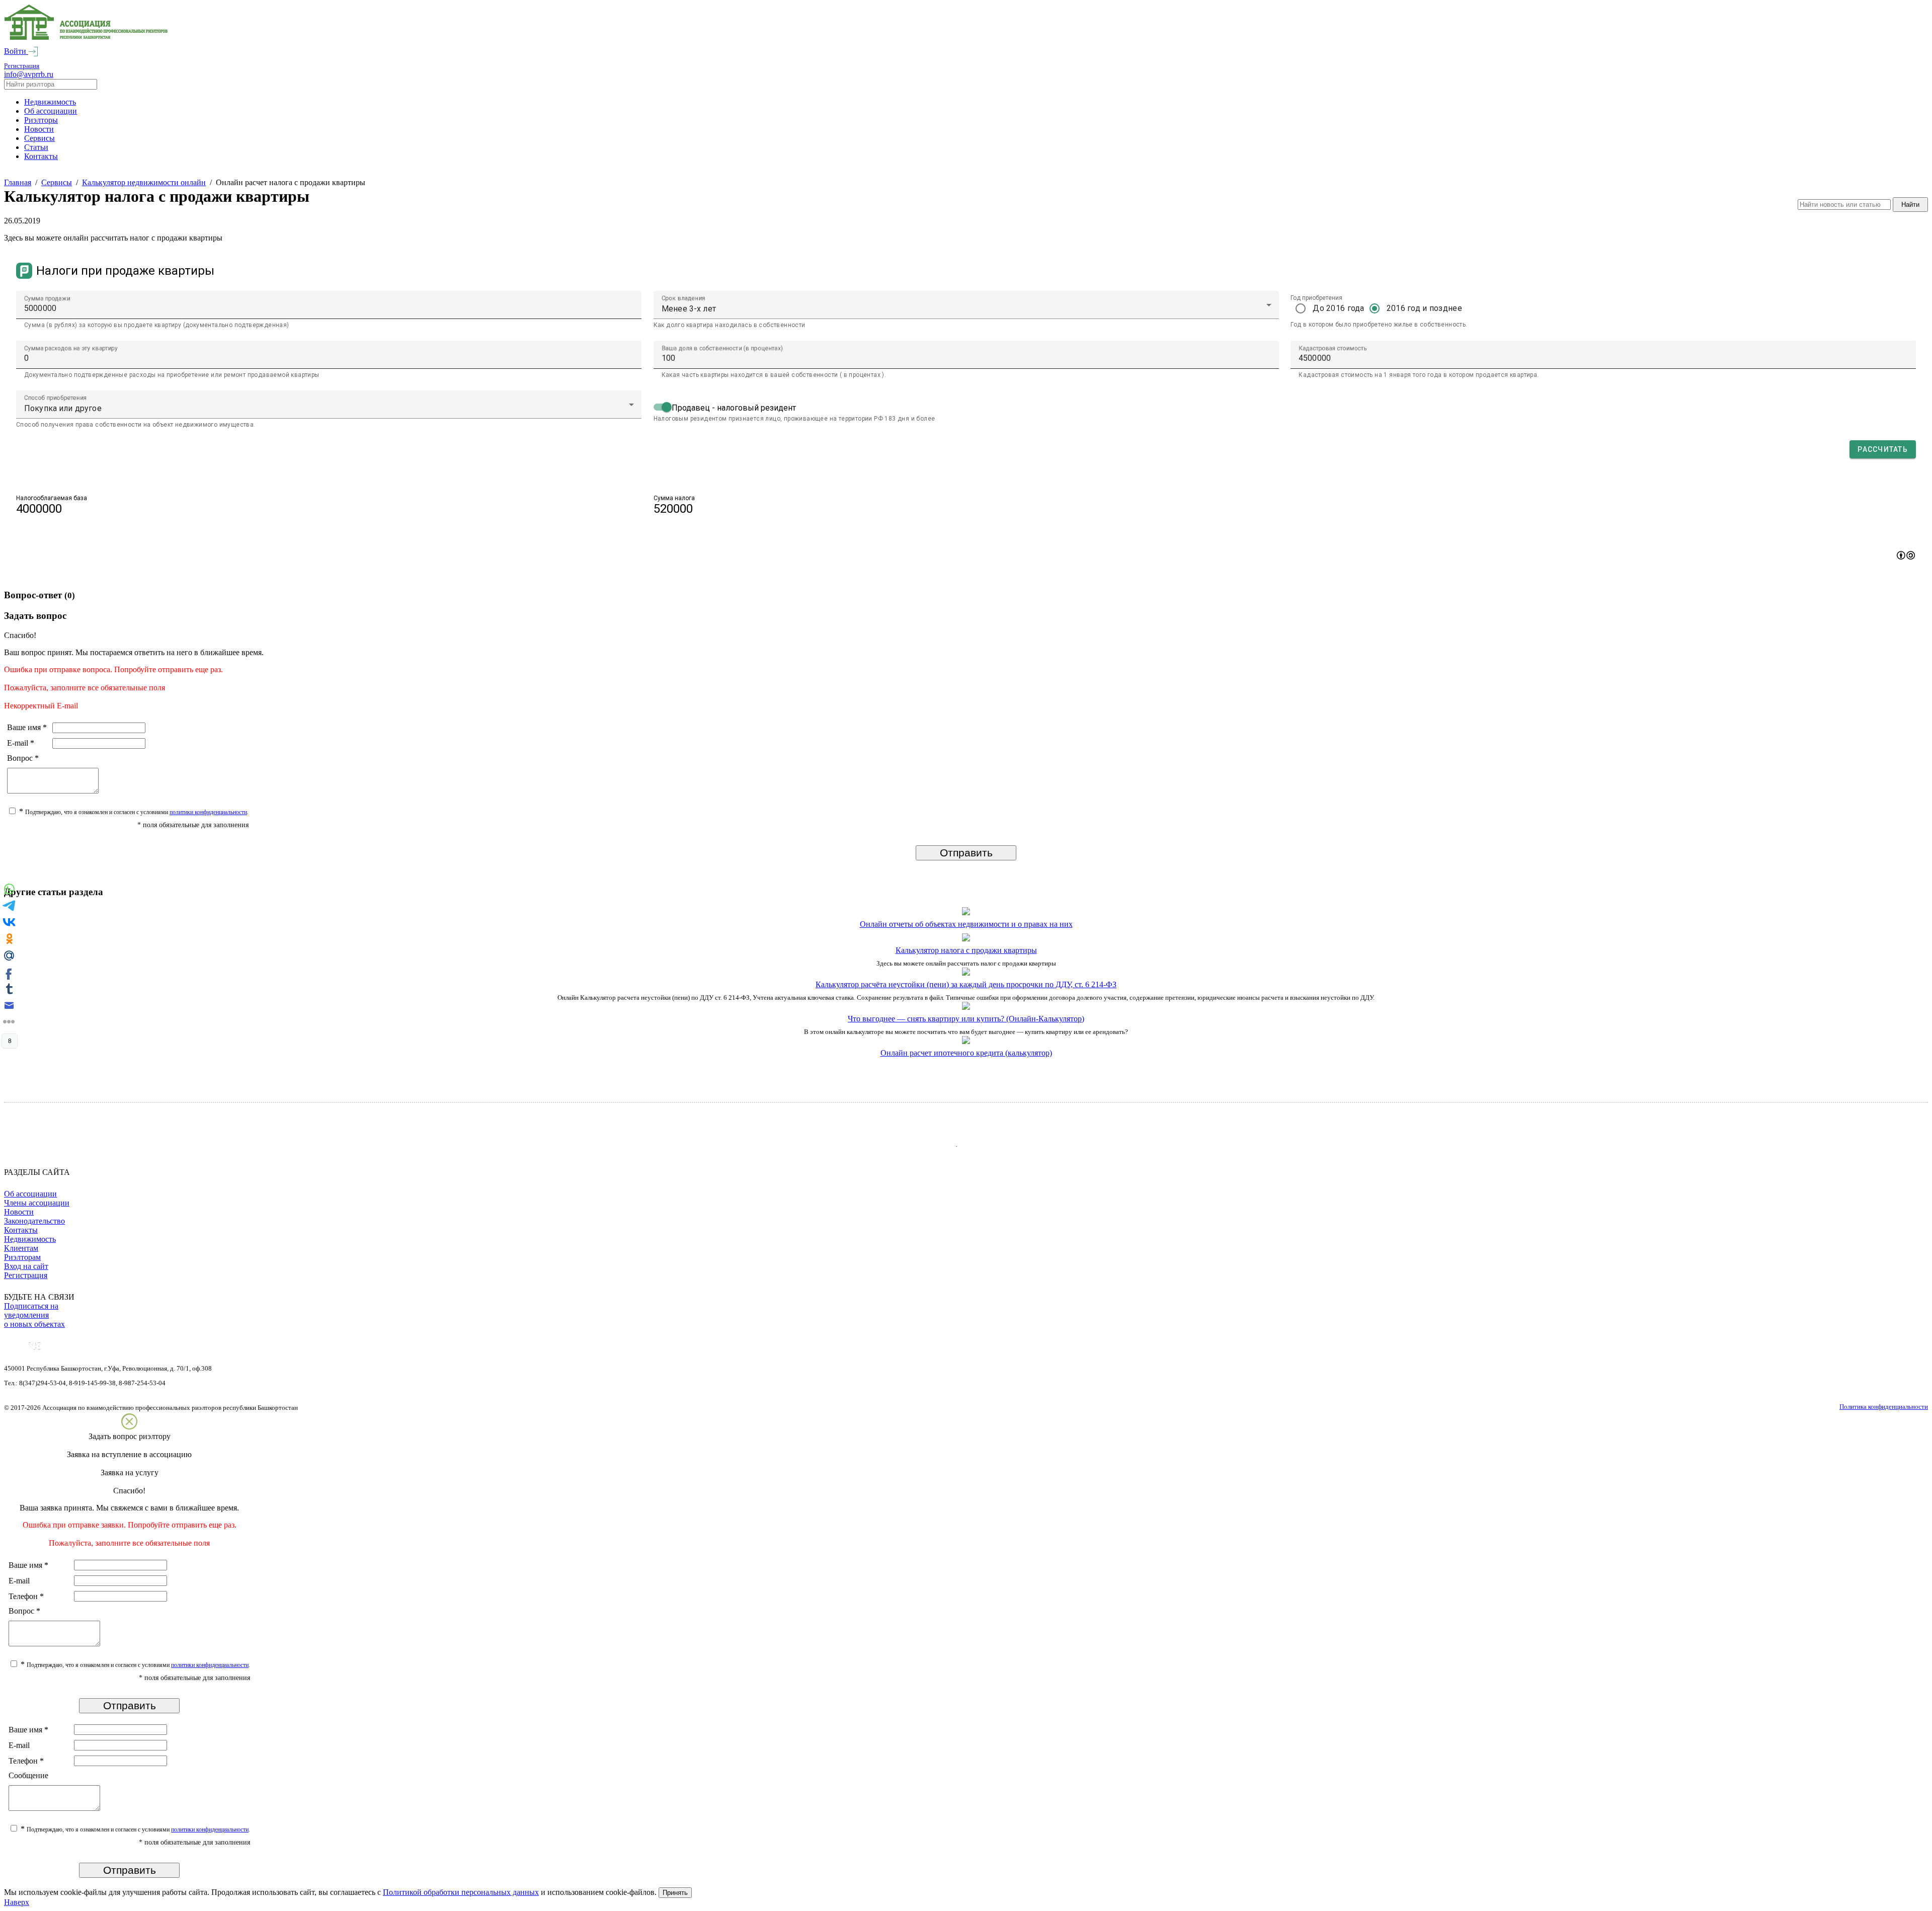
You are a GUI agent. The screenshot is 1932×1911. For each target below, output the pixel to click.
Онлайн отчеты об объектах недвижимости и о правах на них (966, 924)
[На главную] (86, 37)
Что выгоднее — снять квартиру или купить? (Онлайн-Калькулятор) (966, 1019)
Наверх (17, 1902)
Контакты (41, 156)
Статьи (36, 147)
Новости (39, 129)
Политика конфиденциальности (1884, 1407)
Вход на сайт (26, 1266)
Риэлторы (41, 120)
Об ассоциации (51, 111)
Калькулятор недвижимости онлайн (144, 182)
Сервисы (39, 138)
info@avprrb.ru (29, 74)
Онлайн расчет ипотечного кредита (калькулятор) (966, 1053)
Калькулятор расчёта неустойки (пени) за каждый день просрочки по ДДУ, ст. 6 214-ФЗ (966, 984)
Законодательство (34, 1221)
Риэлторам (22, 1257)
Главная (18, 182)
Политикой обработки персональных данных (461, 1892)
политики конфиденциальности (208, 812)
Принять (675, 1893)
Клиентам (21, 1248)
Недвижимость (50, 102)
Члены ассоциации (37, 1203)
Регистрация (22, 66)
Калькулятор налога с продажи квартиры (966, 950)
